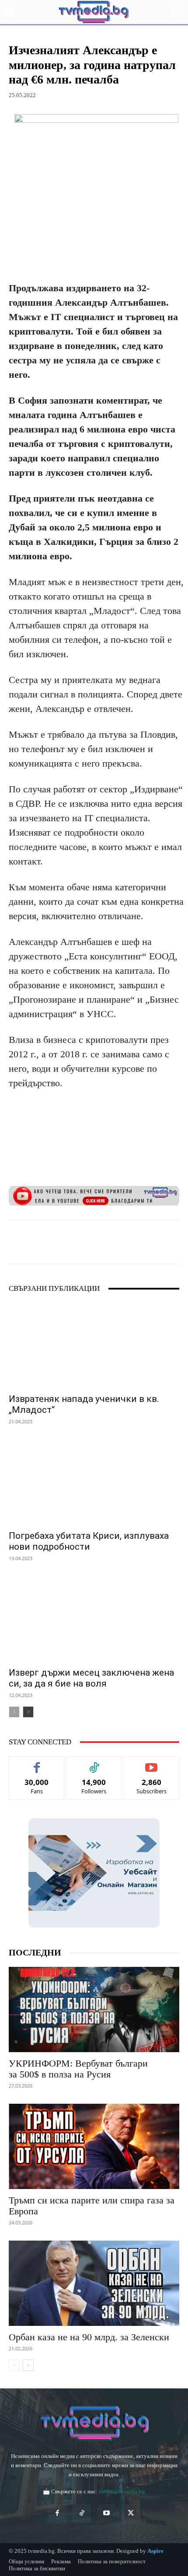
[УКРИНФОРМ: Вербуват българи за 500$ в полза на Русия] (94, 2010)
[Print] (146, 1242)
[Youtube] (106, 2513)
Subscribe (152, 1763)
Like (37, 1763)
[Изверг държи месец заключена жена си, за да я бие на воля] (94, 1619)
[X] (65, 1242)
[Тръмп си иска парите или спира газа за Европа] (94, 2146)
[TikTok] (82, 2513)
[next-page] (28, 1712)
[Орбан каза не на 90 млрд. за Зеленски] (94, 2283)
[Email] (125, 1242)
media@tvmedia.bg (122, 2491)
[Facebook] (45, 1242)
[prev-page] (14, 1712)
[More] (166, 1242)
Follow (94, 1763)
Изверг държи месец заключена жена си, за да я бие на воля (91, 1678)
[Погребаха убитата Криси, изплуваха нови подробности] (94, 1482)
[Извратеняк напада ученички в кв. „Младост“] (94, 1345)
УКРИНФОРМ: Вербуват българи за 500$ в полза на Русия (78, 2069)
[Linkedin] (105, 1242)
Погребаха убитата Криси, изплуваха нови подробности (89, 1541)
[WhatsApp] (85, 1242)
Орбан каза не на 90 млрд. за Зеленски (89, 2337)
